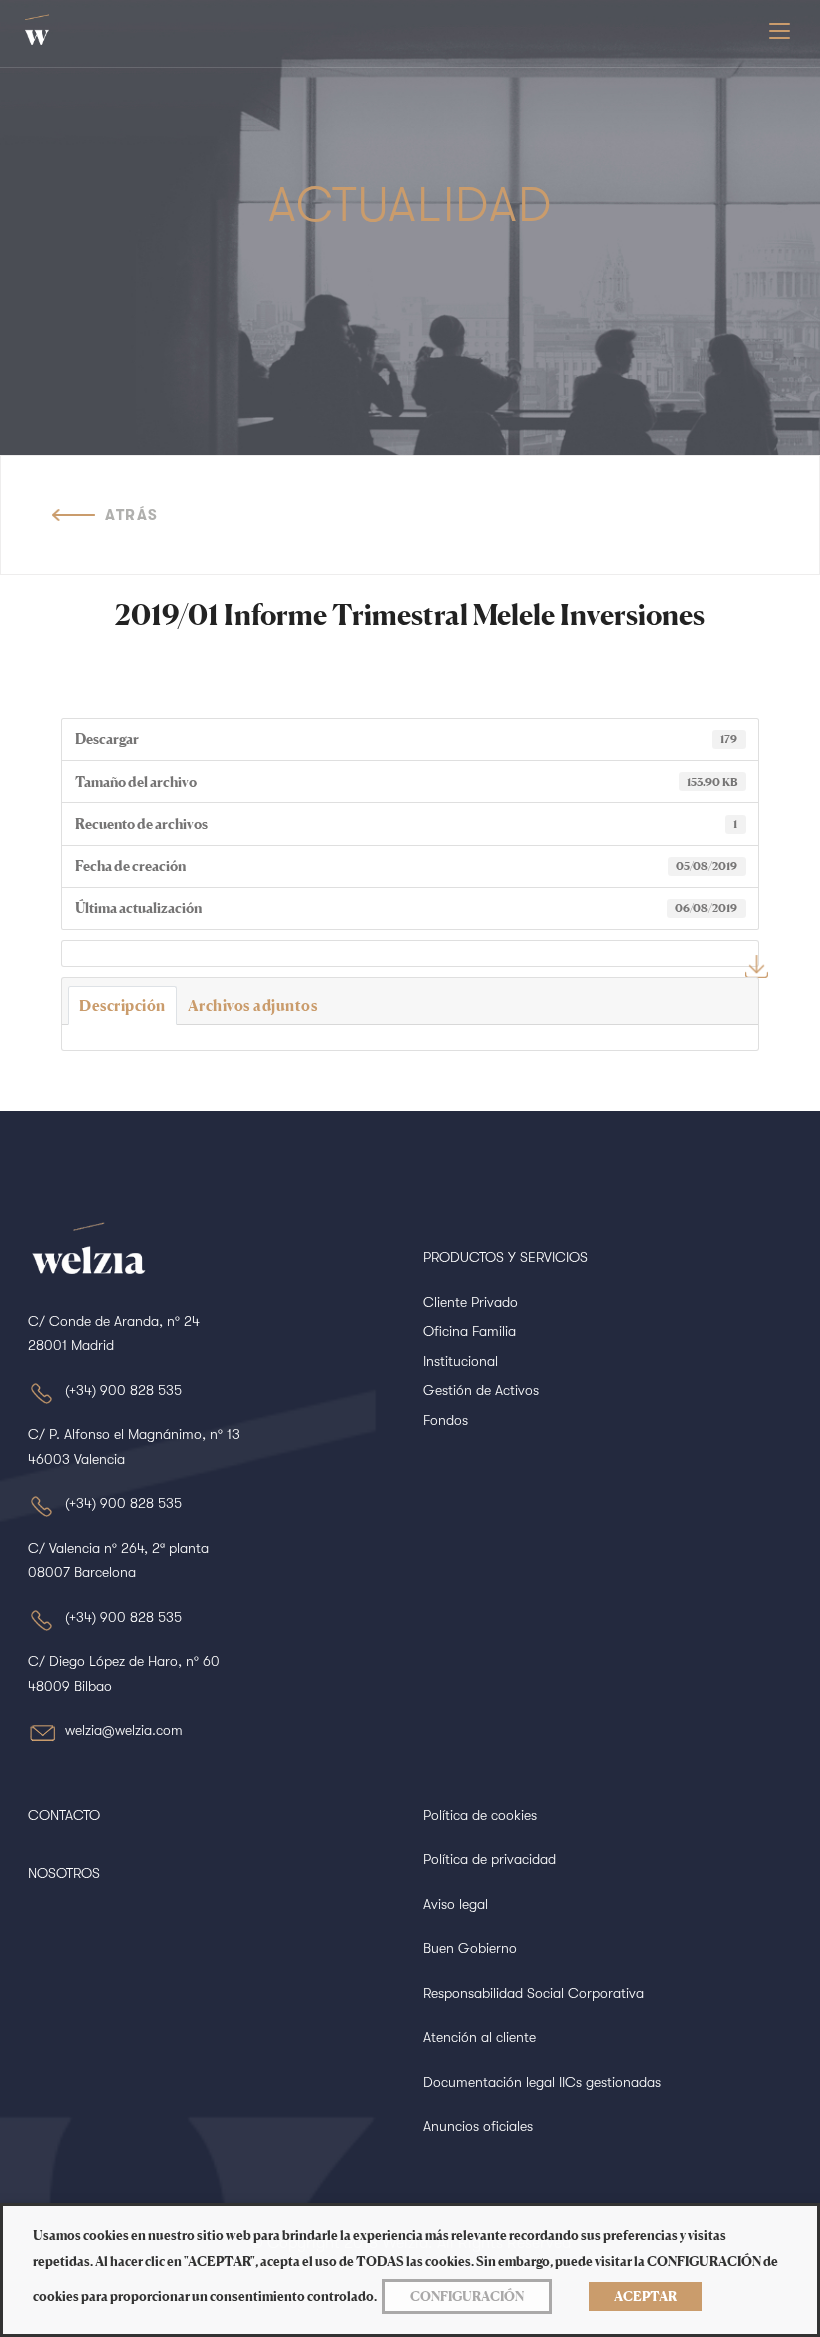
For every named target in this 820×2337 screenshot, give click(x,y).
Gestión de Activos (481, 1390)
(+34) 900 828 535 (123, 1390)
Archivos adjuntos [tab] (253, 1005)
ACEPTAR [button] (645, 2296)
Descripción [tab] (122, 1005)
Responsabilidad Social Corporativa (533, 1993)
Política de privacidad (489, 1859)
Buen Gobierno (470, 1948)
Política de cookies (480, 1815)
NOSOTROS (64, 1873)
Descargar (756, 966)
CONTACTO (64, 1815)
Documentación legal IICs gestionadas (542, 2082)
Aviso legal (455, 1904)
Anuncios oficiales (478, 2126)
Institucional (460, 1361)
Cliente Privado (470, 1302)
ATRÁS (132, 515)
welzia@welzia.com (124, 1730)
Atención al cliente (479, 2037)
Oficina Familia (469, 1331)
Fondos (445, 1420)
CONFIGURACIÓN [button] (467, 2296)
